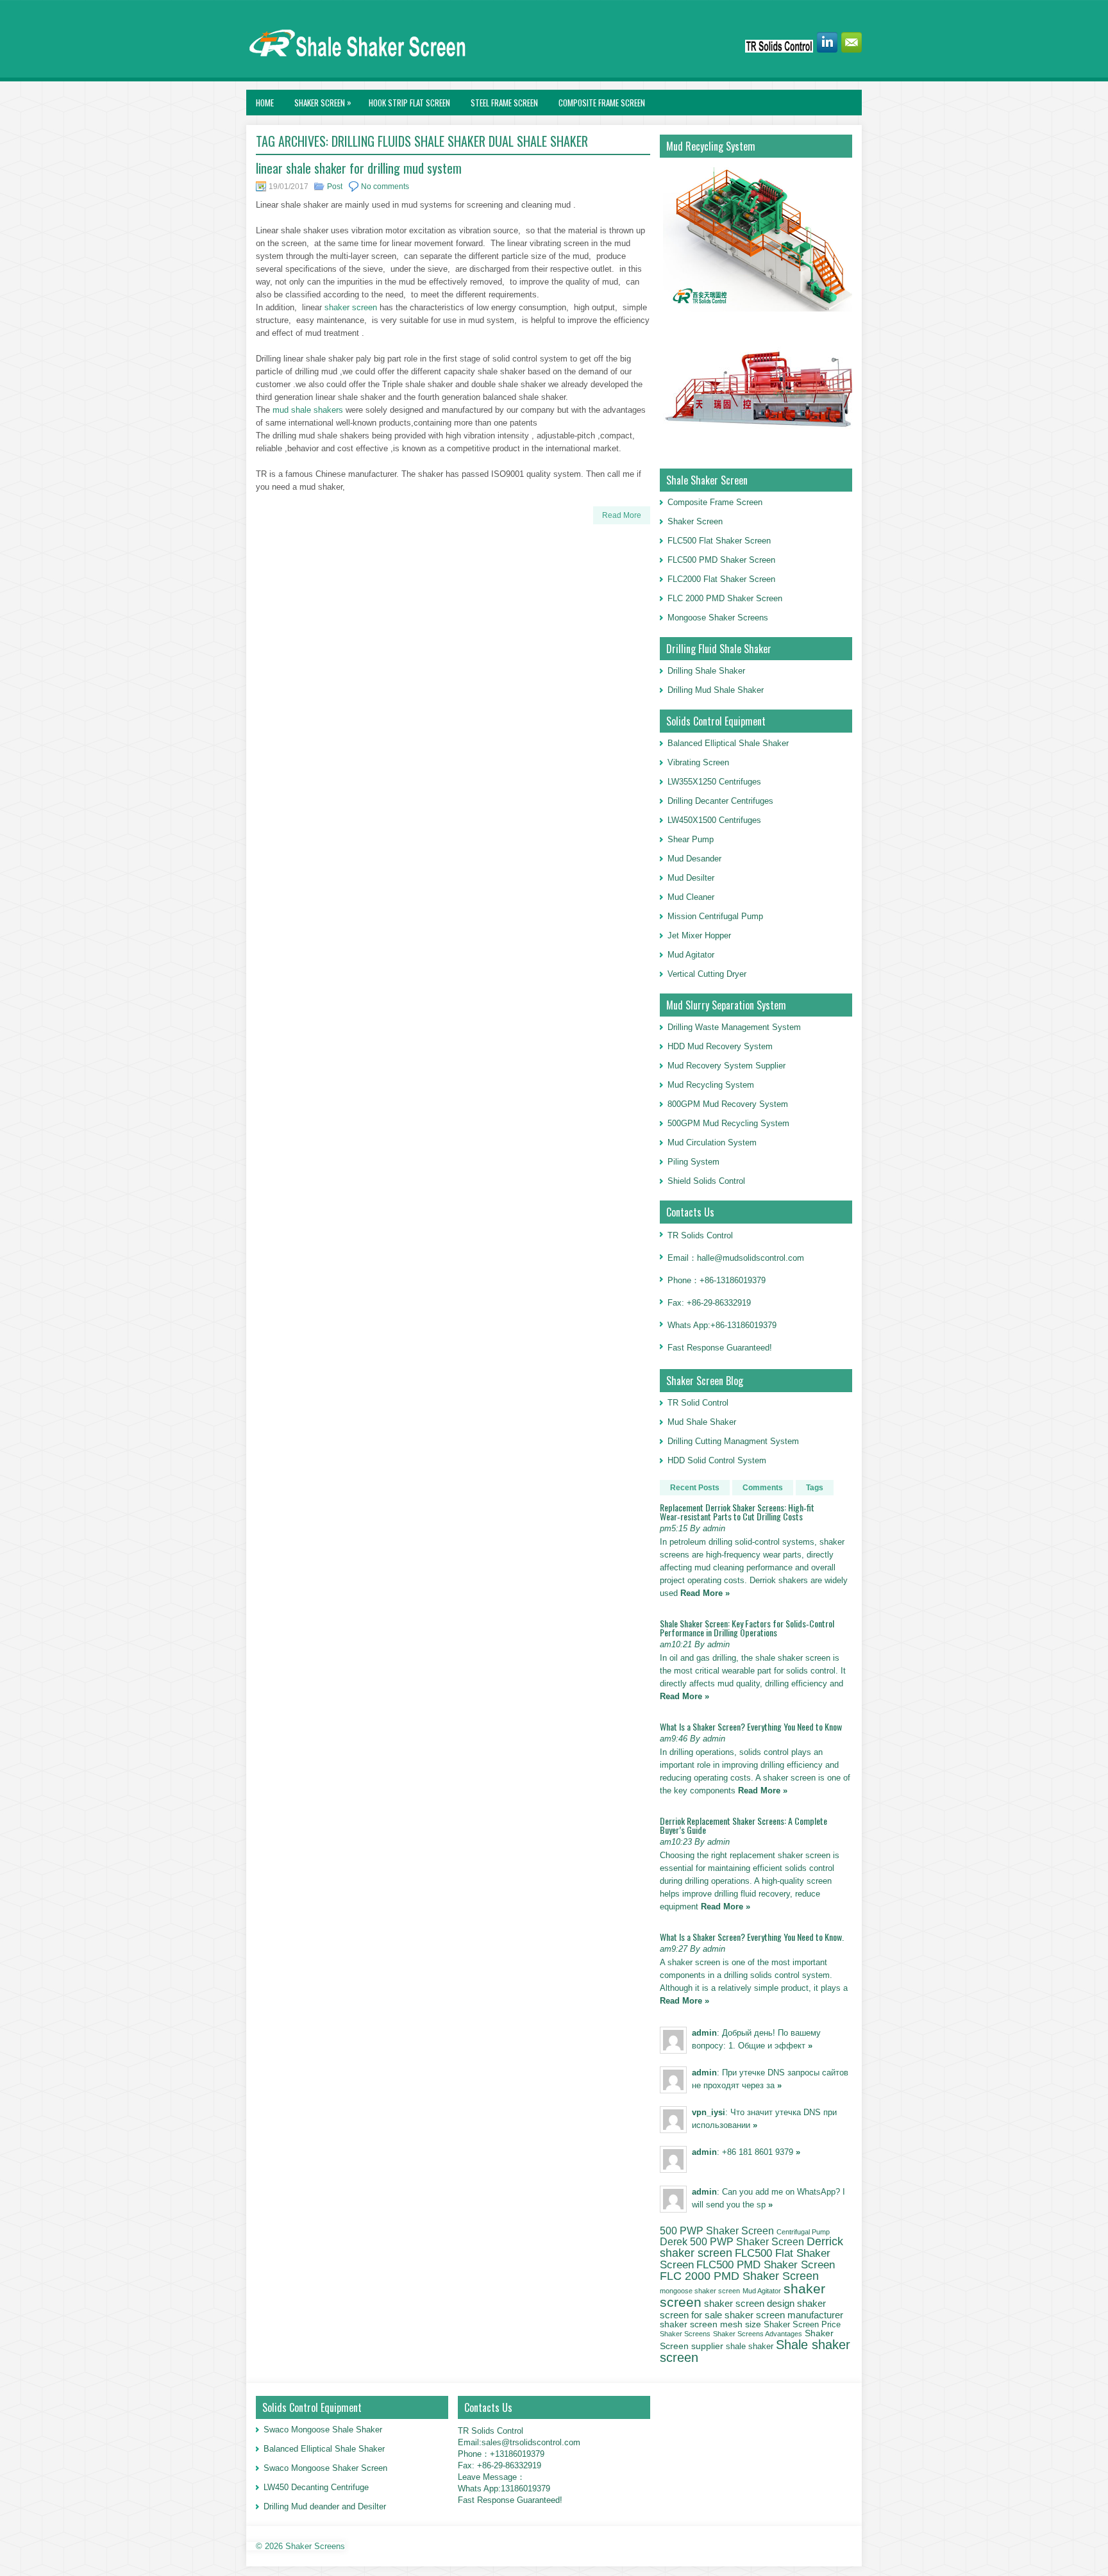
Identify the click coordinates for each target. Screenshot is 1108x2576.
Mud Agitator (762, 2291)
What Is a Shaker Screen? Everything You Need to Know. (752, 1937)
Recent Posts (695, 1488)
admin (704, 2033)
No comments (385, 187)
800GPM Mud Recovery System (728, 1104)
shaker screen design (749, 2304)
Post (335, 187)
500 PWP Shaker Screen (717, 2231)
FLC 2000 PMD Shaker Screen (725, 598)
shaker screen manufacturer (784, 2315)
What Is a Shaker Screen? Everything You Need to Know (751, 1726)
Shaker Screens (685, 2334)
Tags (815, 1488)
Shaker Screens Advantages (758, 2334)
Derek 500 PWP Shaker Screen (732, 2241)
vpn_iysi (709, 2112)
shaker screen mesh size (710, 2324)
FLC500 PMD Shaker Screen (721, 560)
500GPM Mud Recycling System (728, 1123)
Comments (763, 1488)
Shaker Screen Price (802, 2325)
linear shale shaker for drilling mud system (359, 168)
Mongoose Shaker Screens (718, 618)
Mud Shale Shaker (702, 1422)
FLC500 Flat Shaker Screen (719, 541)
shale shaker (750, 2346)
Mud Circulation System (712, 1143)
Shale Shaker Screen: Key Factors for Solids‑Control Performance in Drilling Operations (747, 1628)
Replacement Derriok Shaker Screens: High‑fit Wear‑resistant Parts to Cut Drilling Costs (737, 1512)
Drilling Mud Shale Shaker (716, 690)
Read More (622, 515)
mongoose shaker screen (700, 2291)
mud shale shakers (308, 410)
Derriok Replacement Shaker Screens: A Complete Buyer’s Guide (743, 1825)
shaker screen (351, 307)
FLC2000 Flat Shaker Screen (721, 579)
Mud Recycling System (711, 1085)
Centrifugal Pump (803, 2232)
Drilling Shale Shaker (706, 671)
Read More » (705, 1593)
